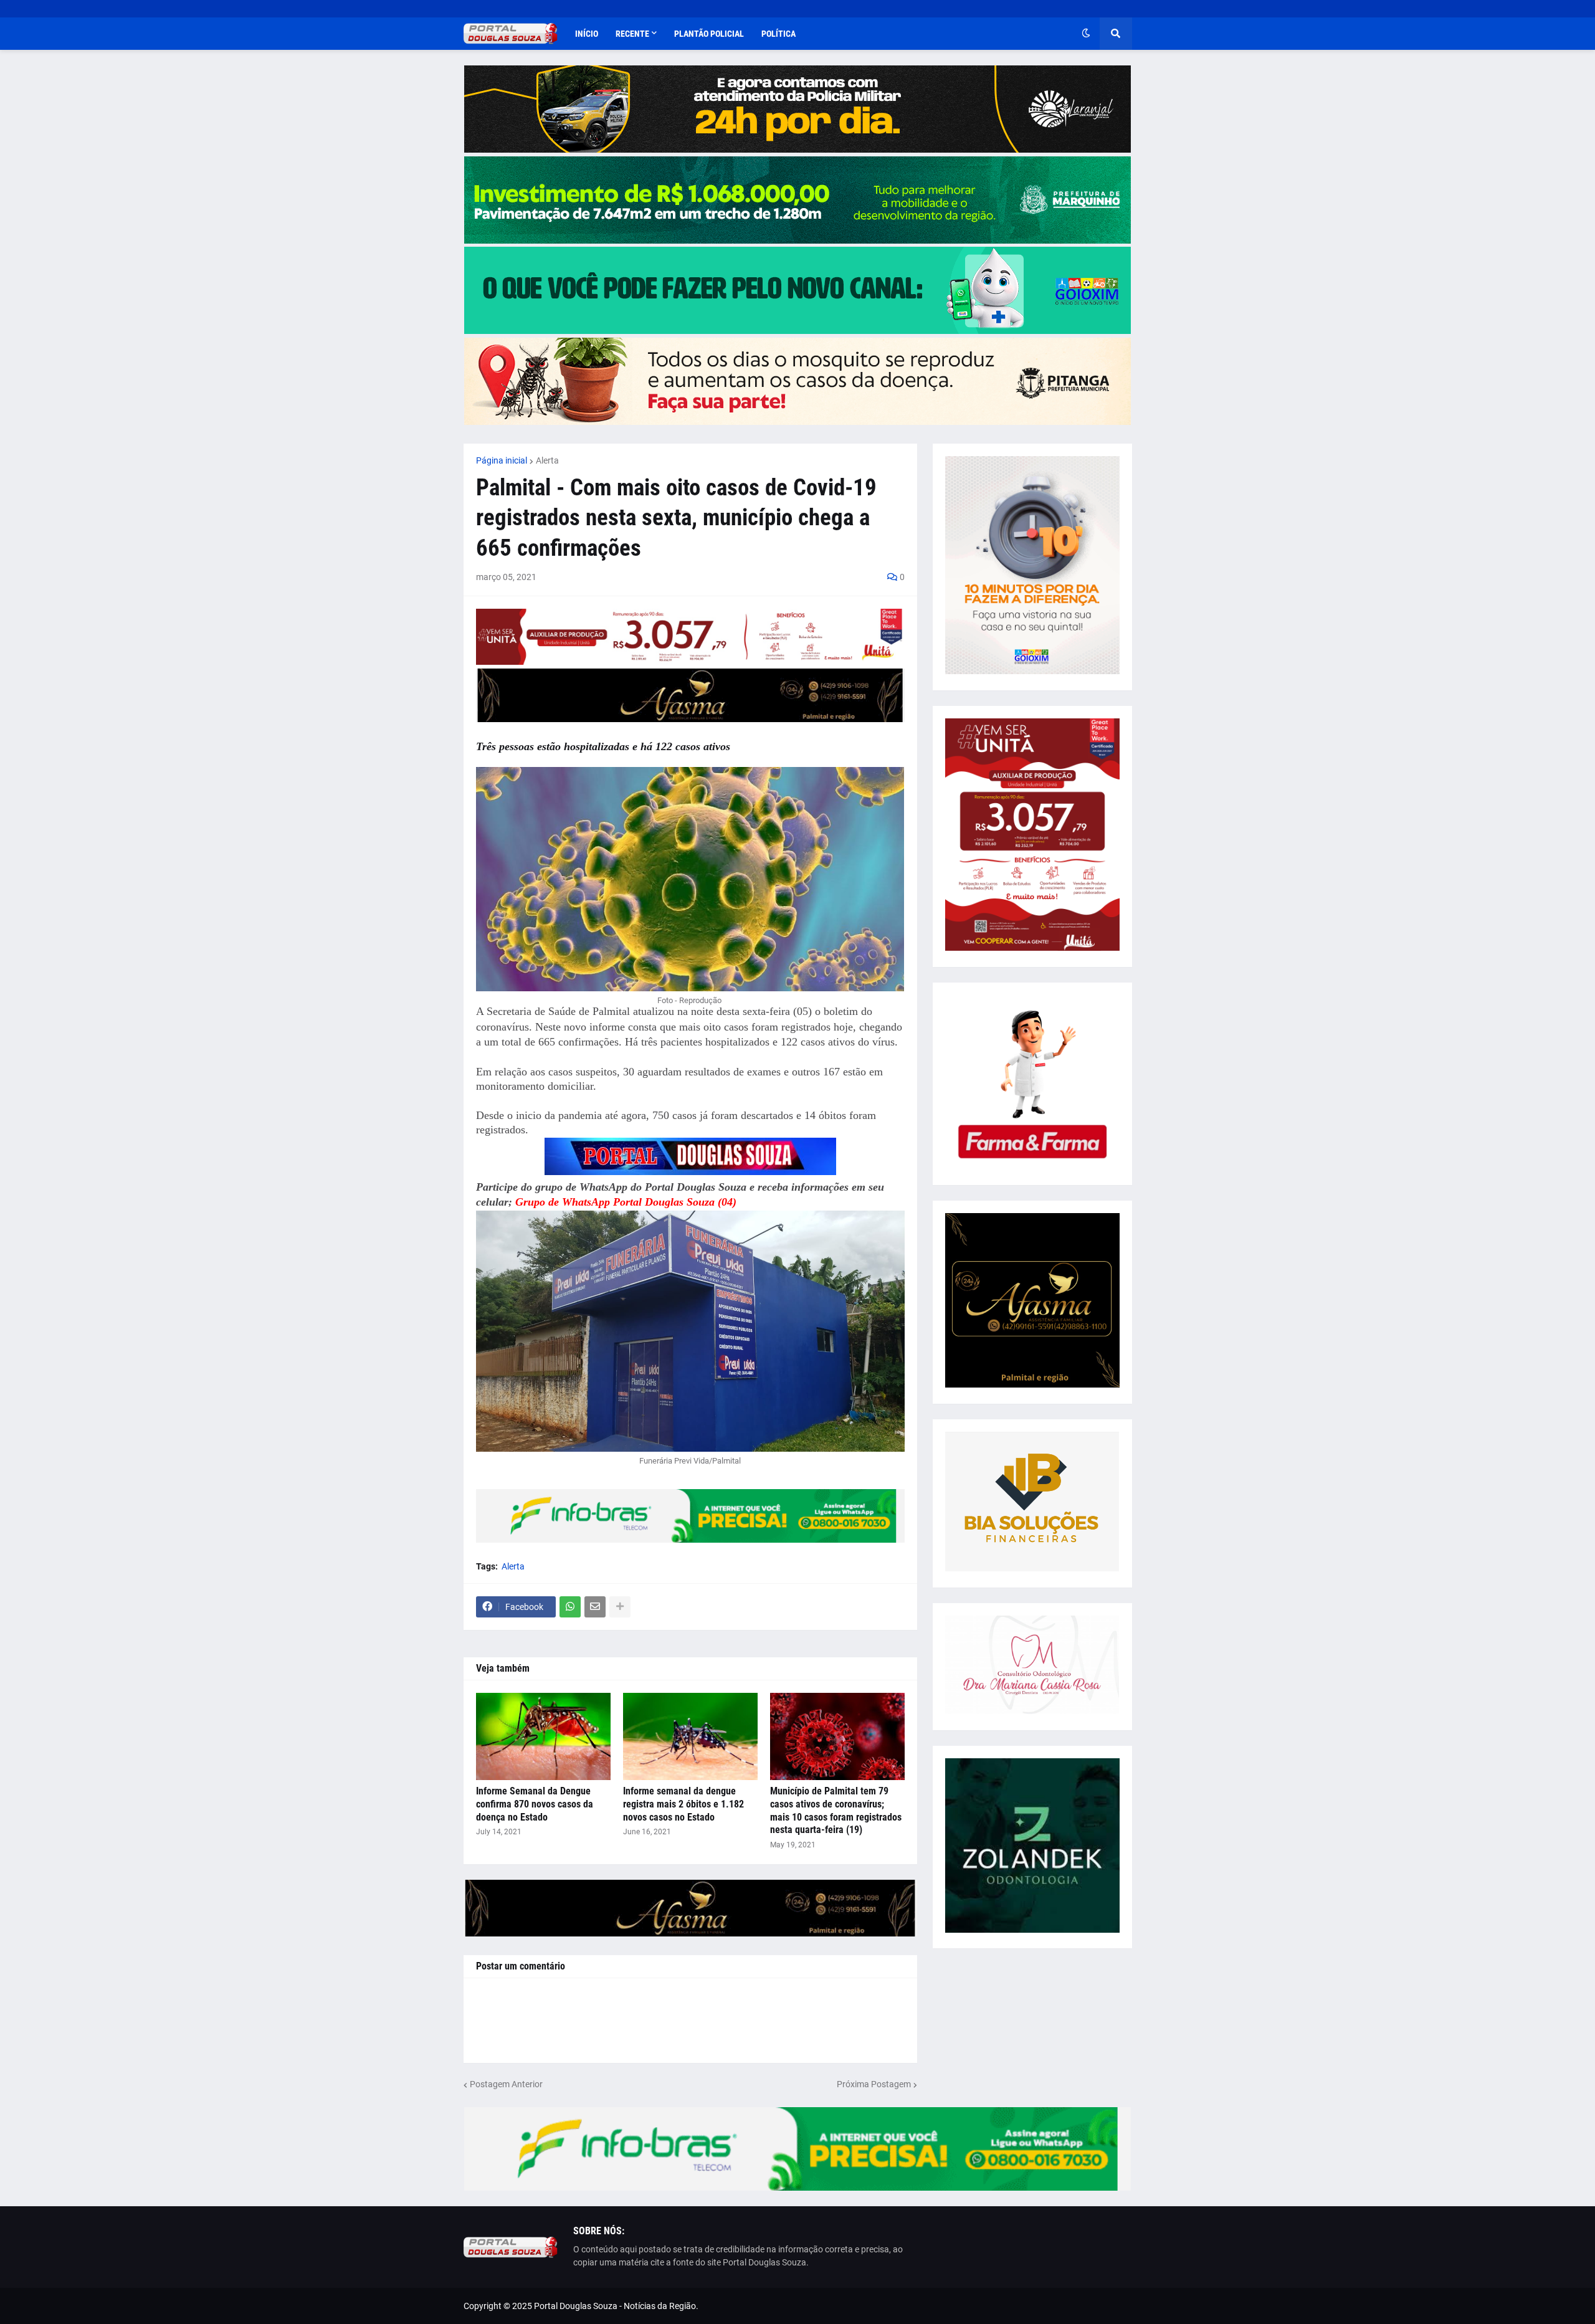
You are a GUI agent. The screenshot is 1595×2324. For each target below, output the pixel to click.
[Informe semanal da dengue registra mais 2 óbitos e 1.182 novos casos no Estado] (690, 1736)
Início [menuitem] (587, 34)
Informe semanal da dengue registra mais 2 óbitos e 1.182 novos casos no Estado (683, 1804)
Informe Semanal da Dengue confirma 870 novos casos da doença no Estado (535, 1804)
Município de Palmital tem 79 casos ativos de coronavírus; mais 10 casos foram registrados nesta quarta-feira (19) (836, 1810)
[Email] (595, 1607)
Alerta (547, 460)
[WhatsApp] (570, 1607)
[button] (1086, 34)
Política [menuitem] (778, 34)
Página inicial (502, 460)
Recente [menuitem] (632, 34)
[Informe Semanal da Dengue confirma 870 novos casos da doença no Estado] (543, 1736)
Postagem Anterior (506, 2084)
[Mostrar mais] (620, 1607)
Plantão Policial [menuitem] (709, 34)
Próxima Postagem (874, 2084)
